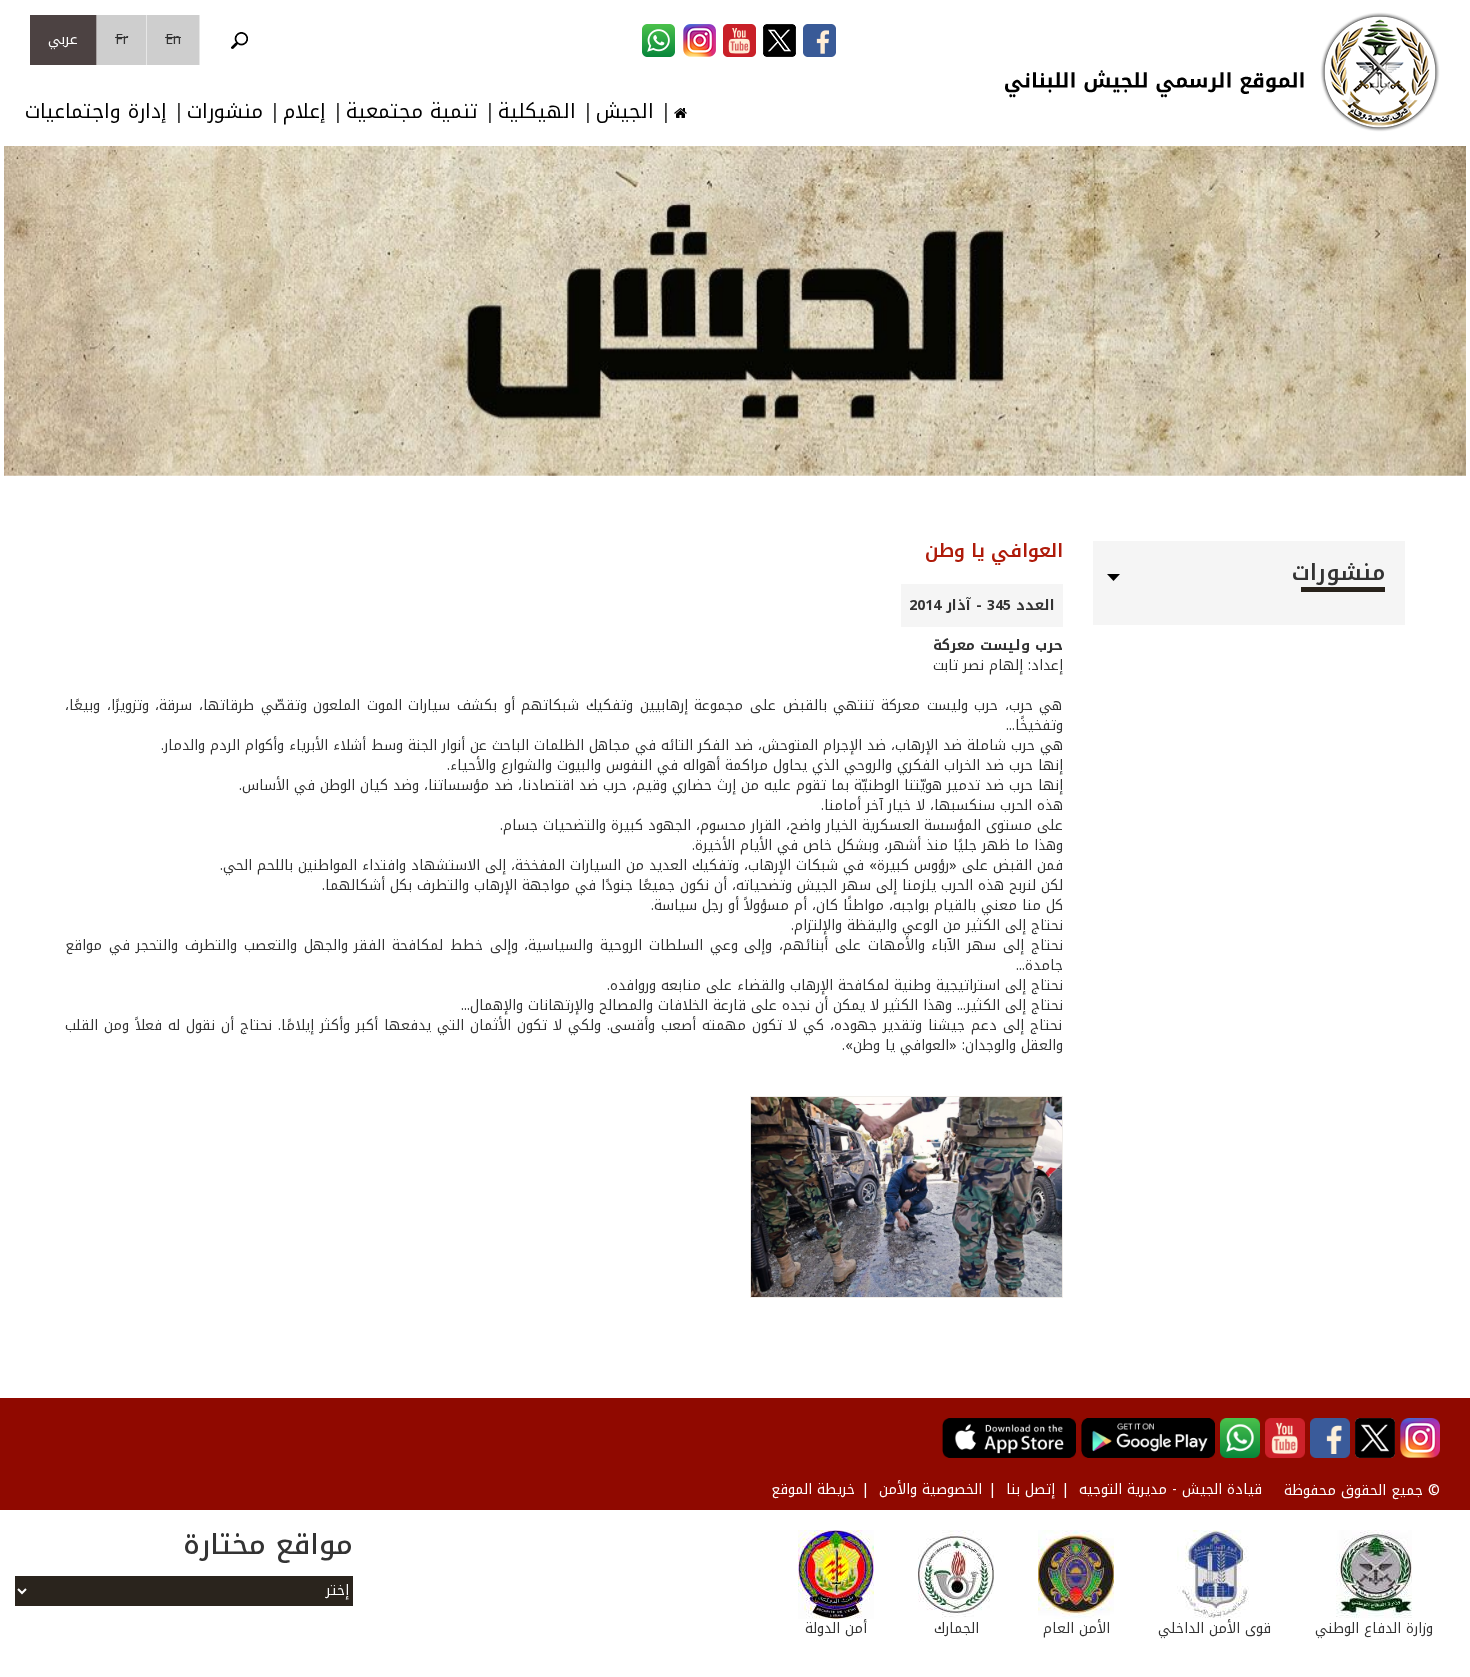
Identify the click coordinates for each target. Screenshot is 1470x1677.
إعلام (304, 111)
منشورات (225, 111)
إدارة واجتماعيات (96, 111)
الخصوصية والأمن (930, 1489)
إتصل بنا (1030, 1489)
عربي (63, 39)
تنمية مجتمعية (412, 111)
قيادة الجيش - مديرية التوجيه (1170, 1489)
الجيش (625, 111)
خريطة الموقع (813, 1489)
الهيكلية (537, 111)
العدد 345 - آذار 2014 (982, 605)
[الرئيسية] (1380, 72)
